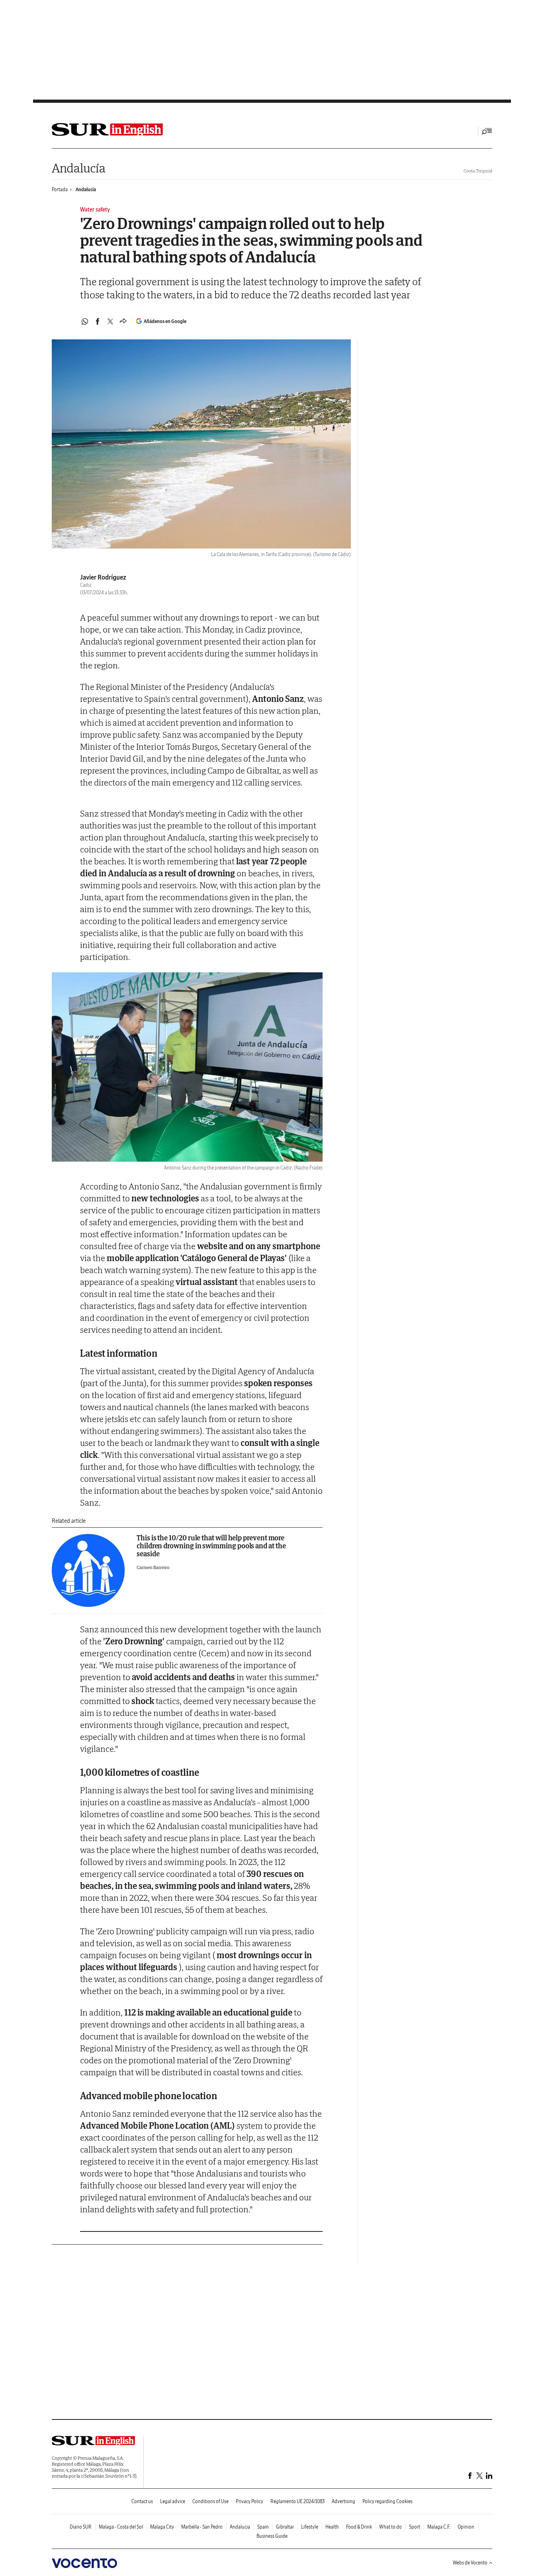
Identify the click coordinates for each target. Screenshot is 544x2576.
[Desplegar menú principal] (487, 131)
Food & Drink (359, 2527)
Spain (263, 2527)
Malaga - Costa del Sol (121, 2527)
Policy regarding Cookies (387, 2501)
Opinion (466, 2527)
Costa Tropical (478, 171)
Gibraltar (285, 2527)
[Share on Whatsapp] (85, 321)
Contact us (142, 2501)
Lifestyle (310, 2527)
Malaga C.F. (439, 2527)
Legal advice (173, 2501)
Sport (415, 2527)
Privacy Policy (249, 2501)
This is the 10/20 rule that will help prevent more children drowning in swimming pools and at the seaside (211, 1546)
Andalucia (86, 189)
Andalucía (78, 168)
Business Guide (272, 2536)
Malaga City (162, 2527)
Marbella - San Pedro (202, 2527)
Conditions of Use (210, 2501)
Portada (60, 189)
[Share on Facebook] (98, 321)
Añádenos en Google (165, 321)
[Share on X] (110, 321)
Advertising (343, 2501)
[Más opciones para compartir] (123, 321)
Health (332, 2527)
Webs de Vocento (470, 2563)
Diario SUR (81, 2527)
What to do (390, 2527)
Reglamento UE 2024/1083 (297, 2501)
